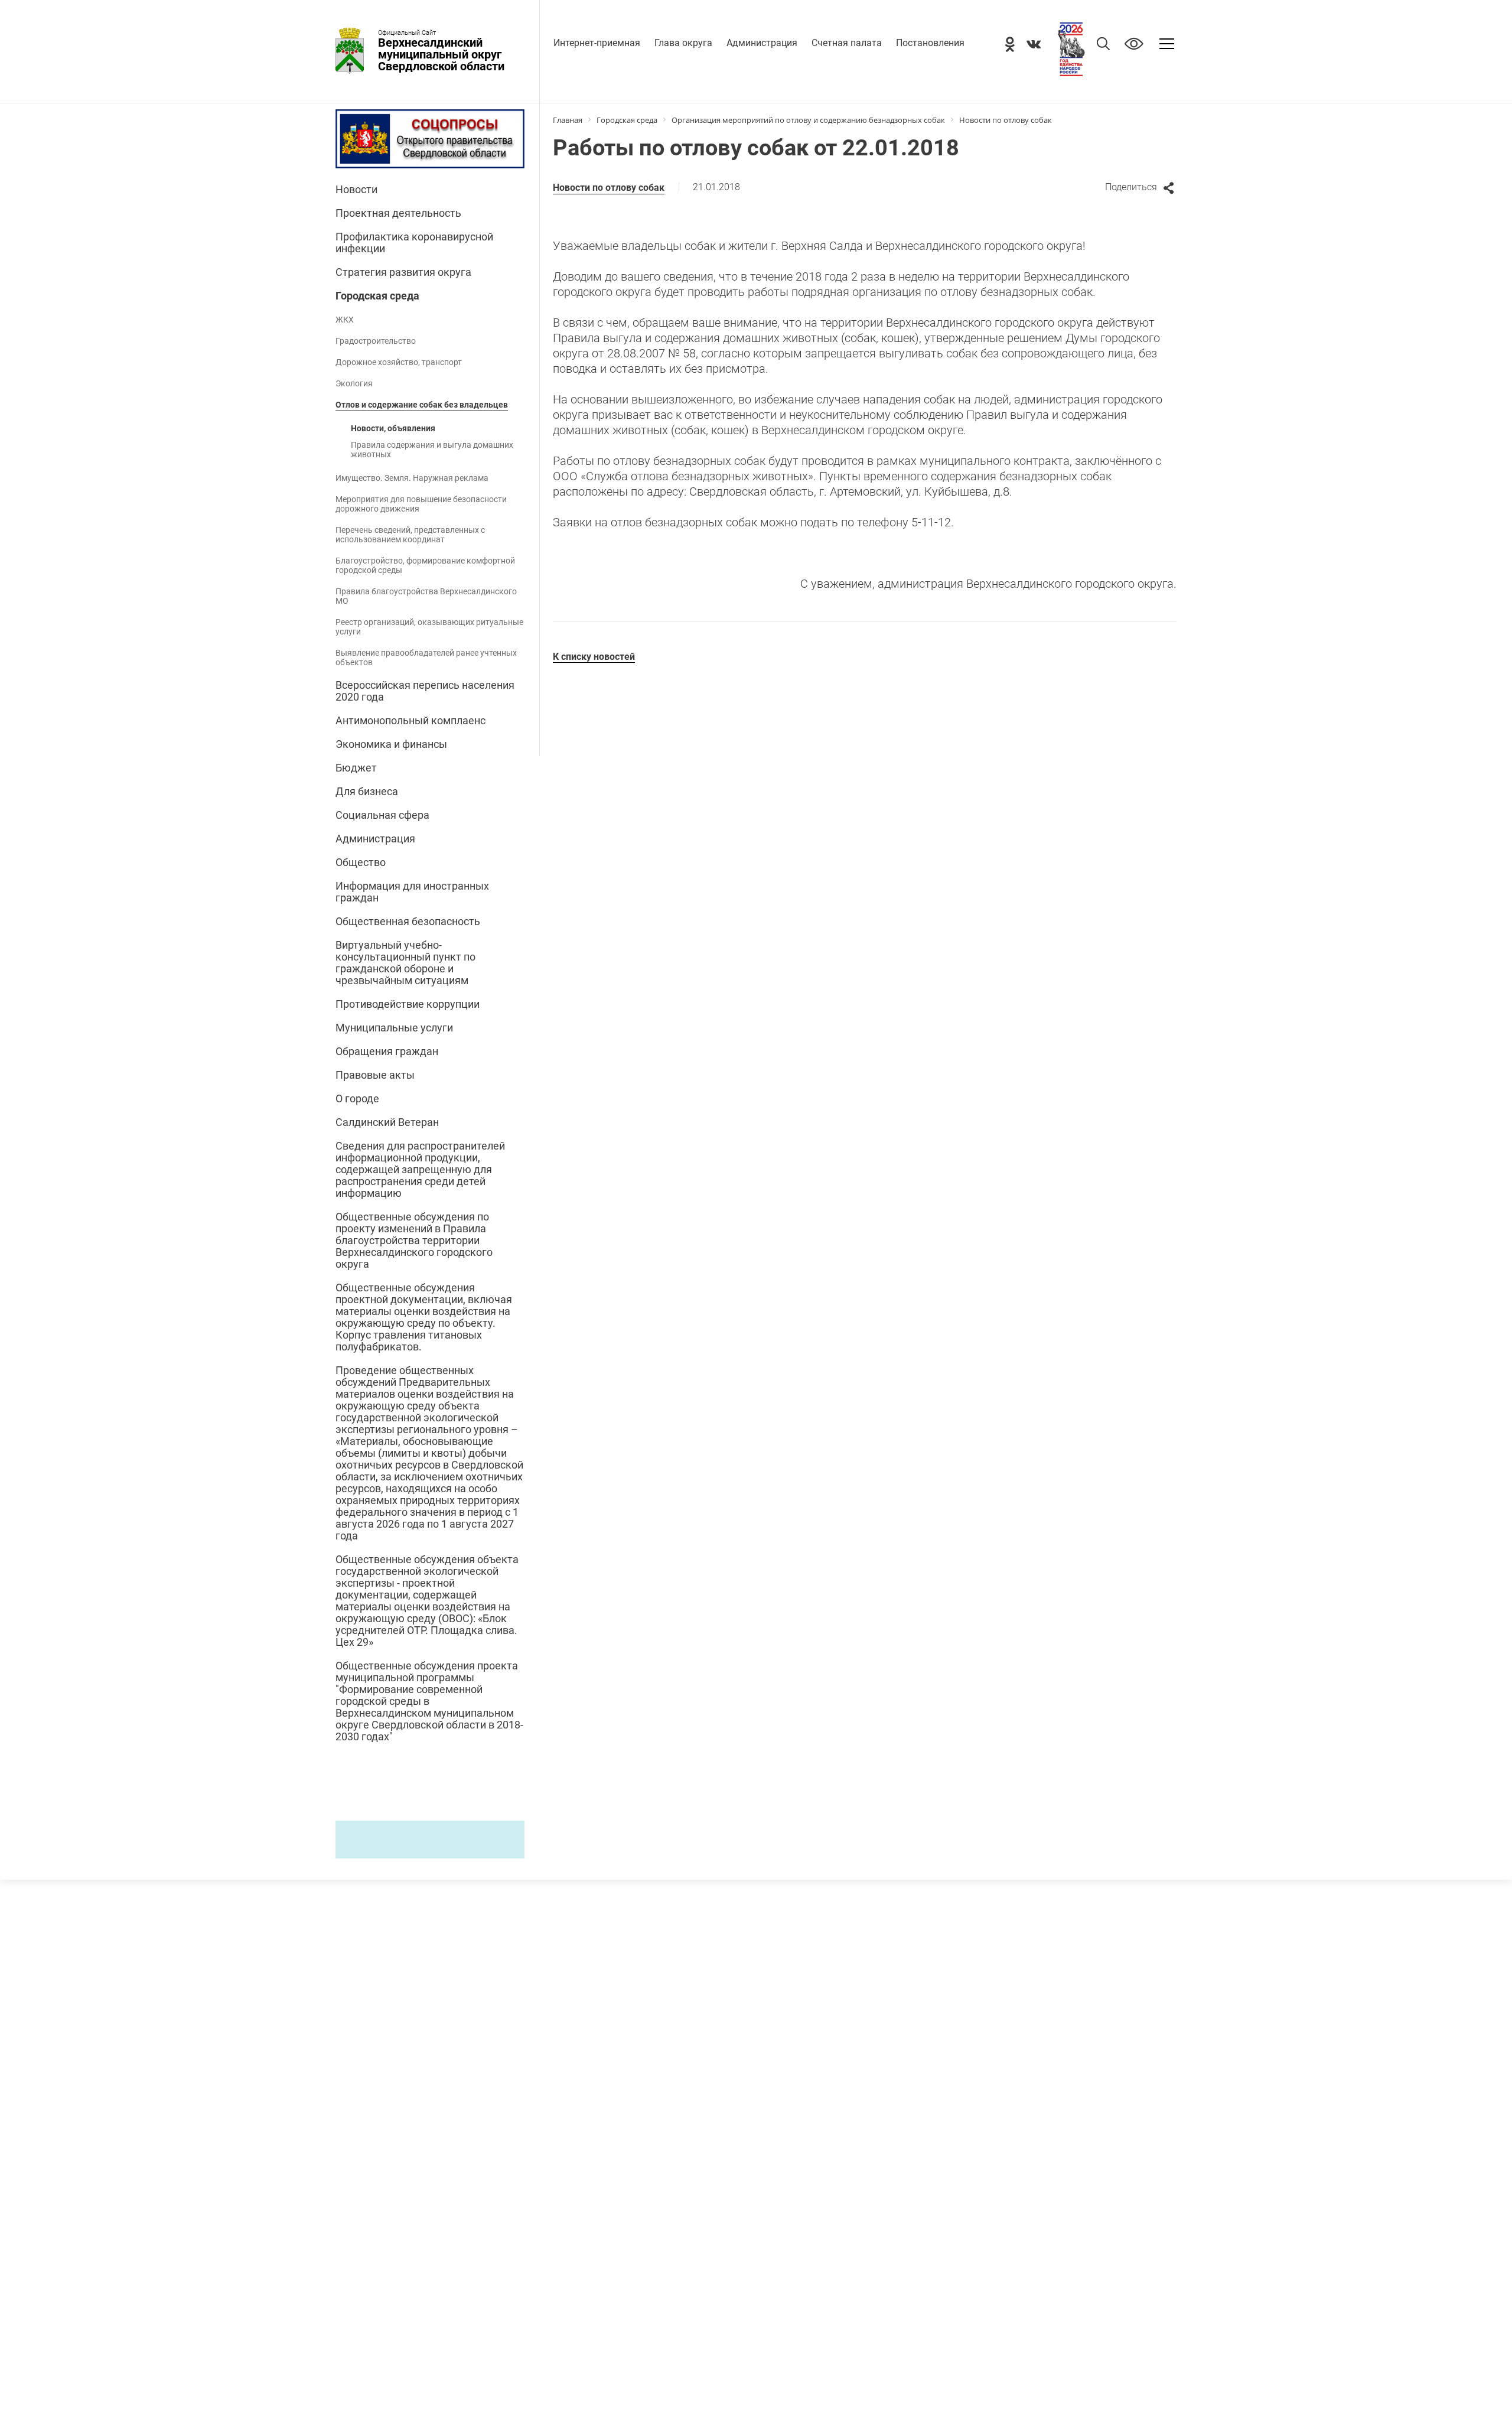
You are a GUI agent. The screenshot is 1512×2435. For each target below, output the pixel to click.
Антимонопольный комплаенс (410, 721)
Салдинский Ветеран (387, 1122)
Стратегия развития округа (403, 272)
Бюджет (356, 768)
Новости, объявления (393, 428)
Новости (356, 190)
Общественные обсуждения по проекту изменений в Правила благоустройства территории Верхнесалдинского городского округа (414, 1241)
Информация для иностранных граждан (412, 892)
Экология (354, 383)
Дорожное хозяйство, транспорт (399, 362)
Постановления (930, 43)
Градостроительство (376, 341)
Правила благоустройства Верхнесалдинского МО (426, 596)
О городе (357, 1099)
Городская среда (377, 296)
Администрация (762, 43)
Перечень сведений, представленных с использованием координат (410, 535)
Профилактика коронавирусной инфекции (414, 243)
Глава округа (683, 43)
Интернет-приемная (597, 43)
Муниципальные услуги (394, 1028)
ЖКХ (345, 320)
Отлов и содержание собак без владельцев (422, 405)
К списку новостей (594, 657)
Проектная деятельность (398, 213)
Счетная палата (847, 43)
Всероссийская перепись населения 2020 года (425, 691)
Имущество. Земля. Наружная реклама (412, 478)
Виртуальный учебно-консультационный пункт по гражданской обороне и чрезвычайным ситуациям (405, 963)
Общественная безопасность (408, 922)
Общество (361, 862)
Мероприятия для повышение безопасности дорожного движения (421, 504)
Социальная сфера (382, 815)
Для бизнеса (367, 792)
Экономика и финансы (391, 744)
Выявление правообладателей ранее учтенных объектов (426, 657)
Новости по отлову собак (609, 188)
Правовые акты (375, 1075)
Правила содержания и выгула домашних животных (432, 450)
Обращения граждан (387, 1052)
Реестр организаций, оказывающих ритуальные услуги (429, 627)
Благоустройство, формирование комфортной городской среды (425, 565)
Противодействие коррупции (408, 1004)
